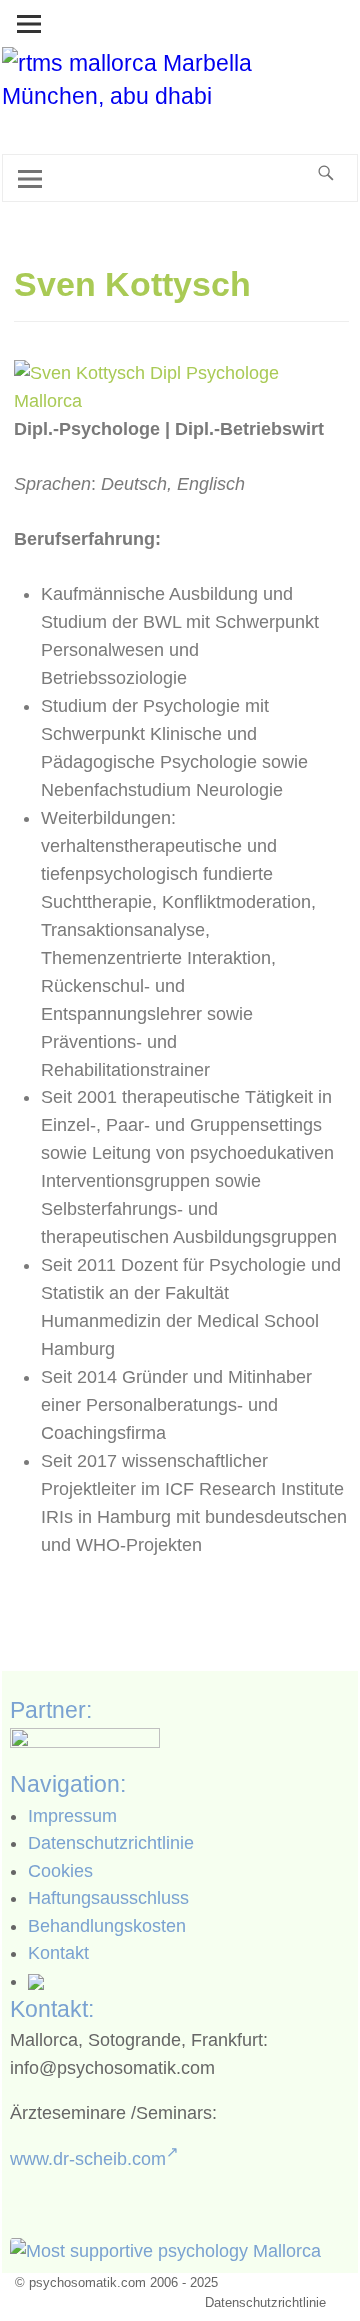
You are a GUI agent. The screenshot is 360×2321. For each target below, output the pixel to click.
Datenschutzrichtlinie (111, 1843)
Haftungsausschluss (108, 1898)
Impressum (72, 1816)
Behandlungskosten (107, 1926)
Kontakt (58, 1953)
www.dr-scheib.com (88, 2159)
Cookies (60, 1871)
